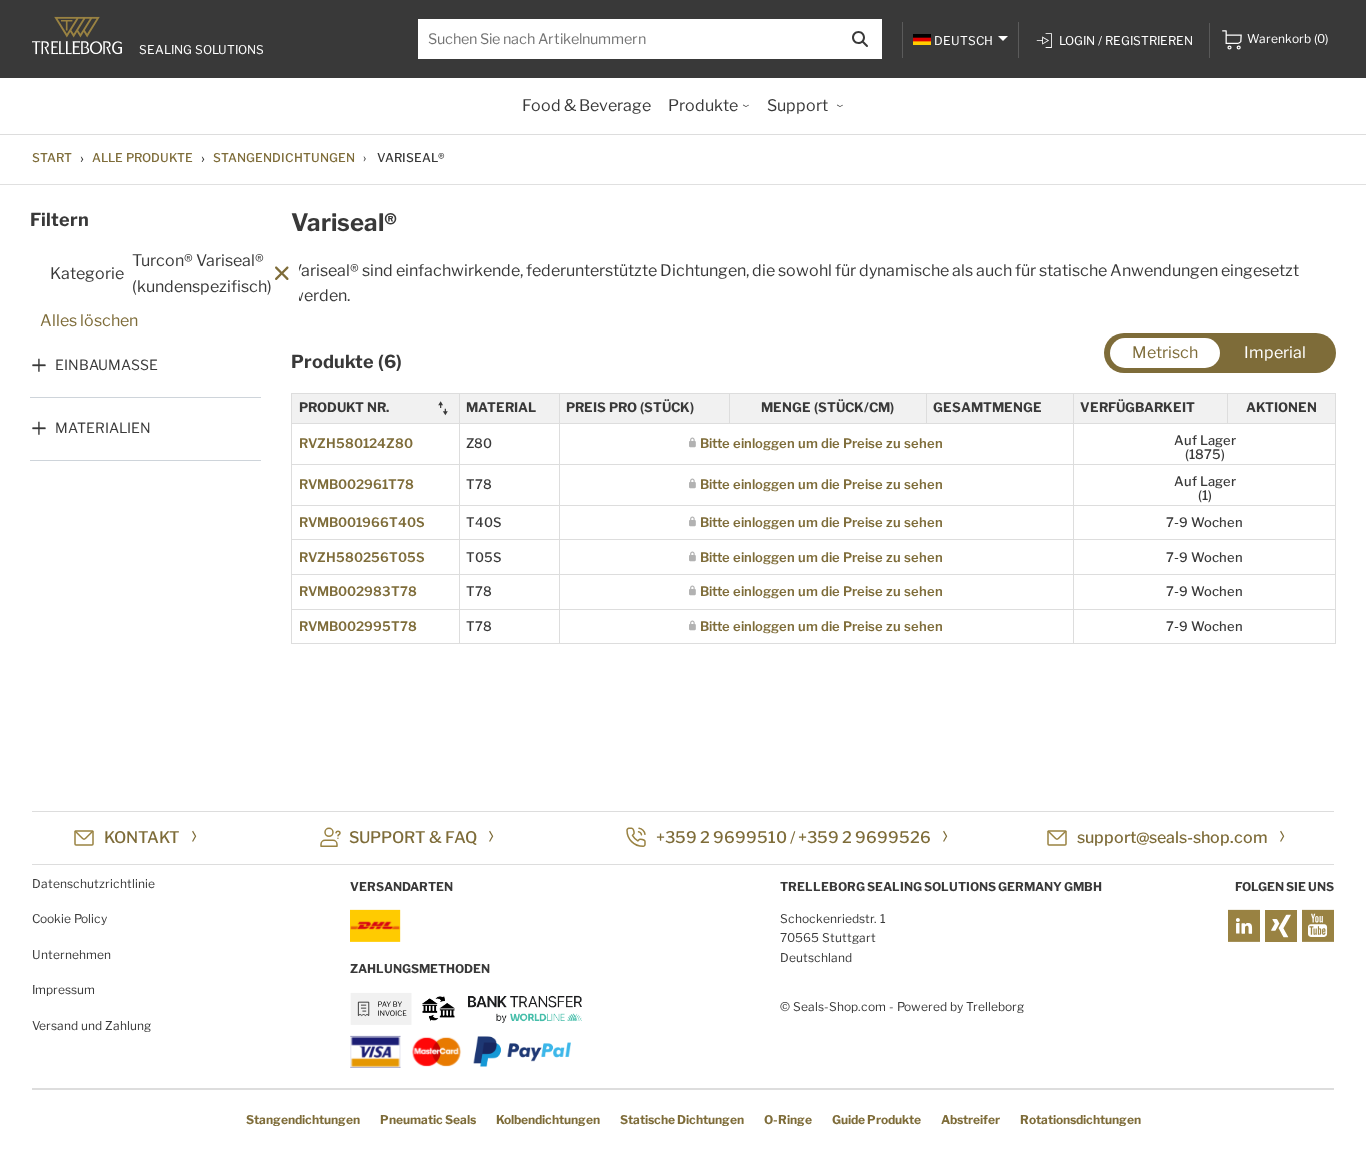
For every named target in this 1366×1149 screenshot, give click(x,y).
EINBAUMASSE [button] (106, 364)
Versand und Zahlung (91, 1025)
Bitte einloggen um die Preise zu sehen (821, 443)
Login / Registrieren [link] (1126, 40)
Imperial (1275, 352)
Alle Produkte (142, 157)
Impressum (63, 989)
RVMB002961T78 (356, 484)
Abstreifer (970, 1119)
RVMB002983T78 (358, 591)
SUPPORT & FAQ (413, 837)
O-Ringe (788, 1119)
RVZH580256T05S (362, 557)
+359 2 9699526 (864, 837)
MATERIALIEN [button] (103, 427)
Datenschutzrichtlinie (93, 883)
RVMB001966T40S (362, 522)
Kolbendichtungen (548, 1119)
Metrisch (1165, 352)
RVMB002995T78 (358, 626)
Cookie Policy (69, 918)
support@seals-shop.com (1172, 837)
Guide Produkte (876, 1119)
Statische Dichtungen (682, 1119)
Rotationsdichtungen (1080, 1119)
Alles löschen (89, 320)
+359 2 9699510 (721, 837)
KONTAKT (142, 837)
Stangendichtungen (284, 157)
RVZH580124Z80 (356, 443)
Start (52, 157)
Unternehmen (71, 954)
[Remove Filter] (282, 275)
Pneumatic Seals (428, 1119)
